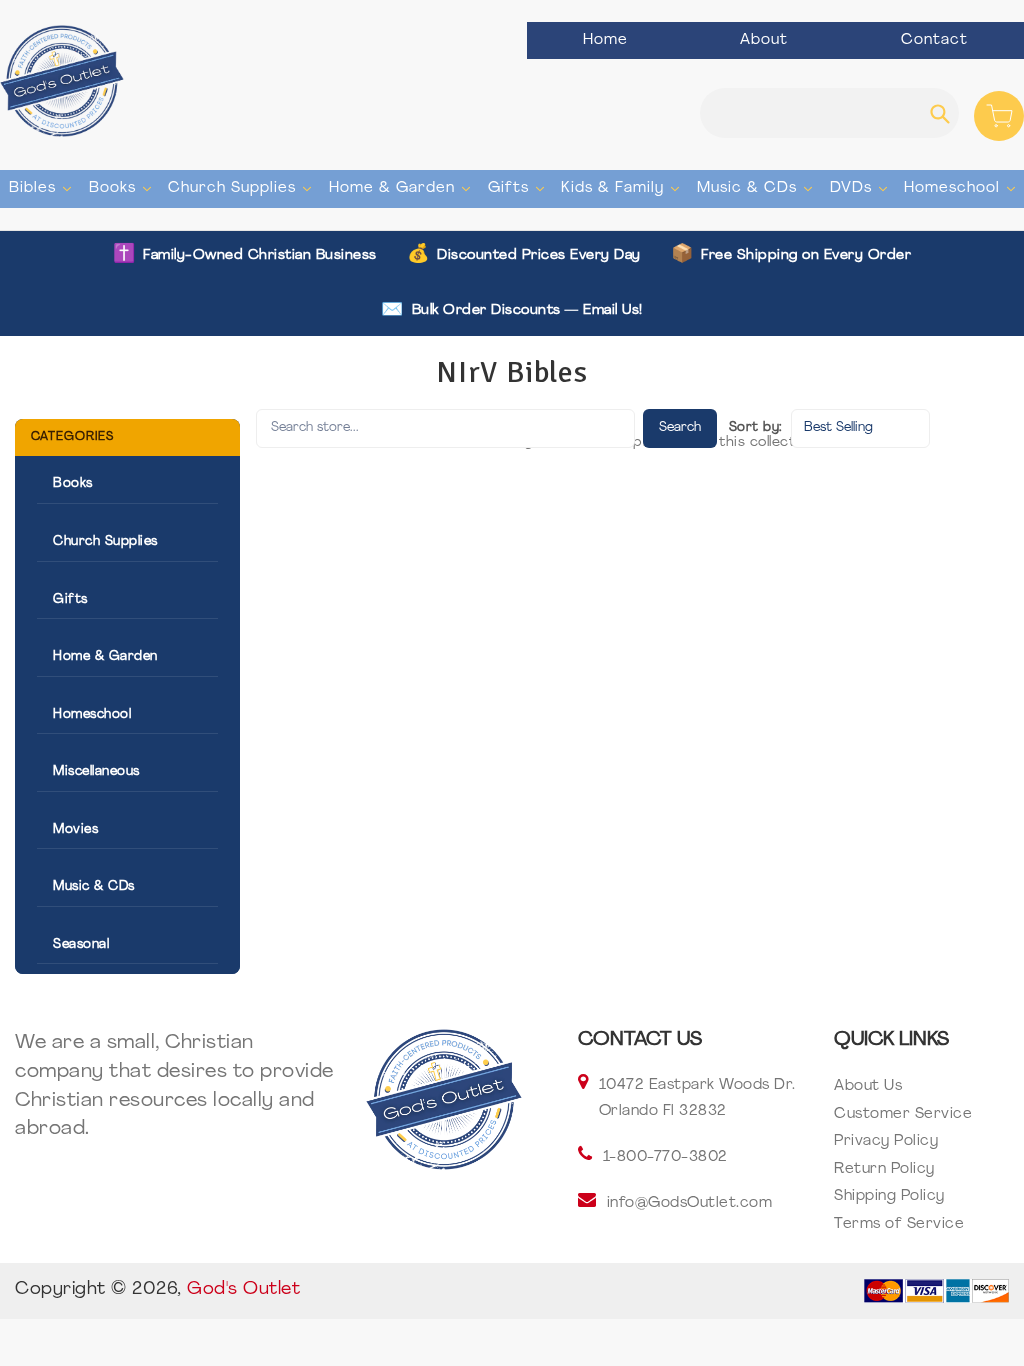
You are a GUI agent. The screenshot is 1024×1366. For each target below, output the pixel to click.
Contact (934, 40)
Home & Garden (402, 188)
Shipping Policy (889, 1196)
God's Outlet (243, 1290)
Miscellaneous (96, 771)
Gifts (518, 188)
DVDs (861, 188)
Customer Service (903, 1114)
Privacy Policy (886, 1141)
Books (122, 188)
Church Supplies (242, 188)
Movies (75, 829)
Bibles (42, 188)
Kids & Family (622, 188)
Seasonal (81, 944)
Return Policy (884, 1169)
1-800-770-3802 (665, 1157)
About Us (868, 1086)
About (764, 40)
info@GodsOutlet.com (690, 1203)
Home (605, 40)
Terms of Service (899, 1224)
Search (680, 427)
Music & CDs (757, 188)
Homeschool (962, 188)
